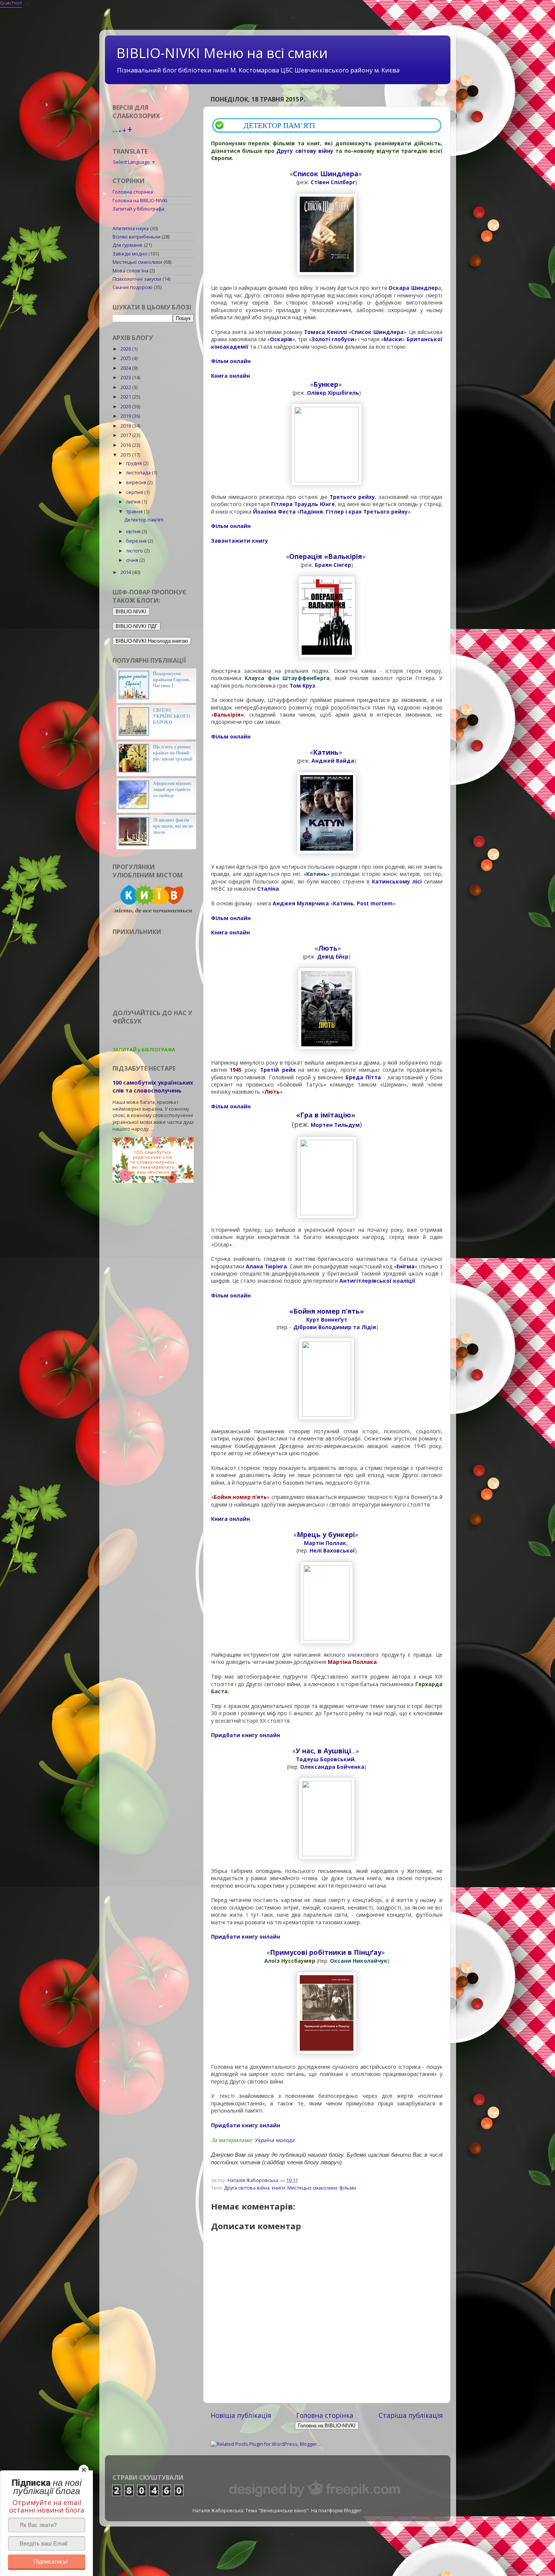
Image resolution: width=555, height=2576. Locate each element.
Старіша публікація (411, 2415)
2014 (126, 572)
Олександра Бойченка (332, 1767)
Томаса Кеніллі (325, 332)
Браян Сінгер (333, 565)
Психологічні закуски (137, 279)
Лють (328, 948)
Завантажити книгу (240, 541)
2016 (126, 445)
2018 (126, 426)
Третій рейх (278, 1070)
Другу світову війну (305, 151)
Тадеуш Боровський (325, 1759)
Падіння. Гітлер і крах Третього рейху (354, 512)
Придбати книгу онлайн (246, 1735)
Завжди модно (130, 254)
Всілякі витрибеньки (136, 237)
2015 (126, 455)
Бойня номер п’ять (327, 1311)
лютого (135, 551)
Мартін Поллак (325, 1543)
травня (135, 512)
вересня (137, 482)
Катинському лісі (398, 881)
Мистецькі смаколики (312, 2188)
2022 (126, 387)
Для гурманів (128, 245)
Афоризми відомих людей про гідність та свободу (172, 789)
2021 (126, 397)
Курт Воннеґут (327, 1320)
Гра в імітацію (326, 1115)
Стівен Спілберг (333, 182)
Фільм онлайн (231, 361)
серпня (135, 492)
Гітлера (282, 504)
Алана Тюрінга (266, 1266)
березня (137, 541)
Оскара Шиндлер (413, 288)
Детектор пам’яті (144, 520)
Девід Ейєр (333, 956)
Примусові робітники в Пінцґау (326, 1952)
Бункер (326, 384)
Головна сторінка (325, 2415)
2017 (126, 435)
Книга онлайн (230, 376)
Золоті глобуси (333, 339)
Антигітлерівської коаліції (377, 1281)
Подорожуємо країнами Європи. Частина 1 (171, 680)
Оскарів (281, 339)
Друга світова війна (247, 2188)
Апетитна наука (131, 229)
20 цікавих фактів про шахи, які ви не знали (173, 826)
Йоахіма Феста (274, 512)
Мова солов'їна (130, 271)
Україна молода (274, 2140)
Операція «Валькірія (326, 556)
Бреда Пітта (363, 1077)
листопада (139, 473)
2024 (126, 368)
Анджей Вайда (333, 761)
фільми (348, 2188)
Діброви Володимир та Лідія (335, 1327)
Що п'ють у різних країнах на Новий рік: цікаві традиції (173, 753)
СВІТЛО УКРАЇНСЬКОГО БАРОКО (171, 716)
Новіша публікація (241, 2415)
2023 (126, 378)
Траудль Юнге (314, 504)
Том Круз (302, 686)
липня (134, 502)
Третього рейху (352, 497)
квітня (134, 532)
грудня (135, 463)
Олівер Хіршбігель (333, 393)
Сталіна (268, 889)
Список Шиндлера (326, 174)
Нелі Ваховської (332, 1550)
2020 (126, 407)
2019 (126, 416)
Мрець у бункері (326, 1534)
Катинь (326, 752)
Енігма (405, 1266)
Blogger (353, 2511)
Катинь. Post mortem (363, 903)
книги (278, 2188)
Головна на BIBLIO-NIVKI (140, 201)
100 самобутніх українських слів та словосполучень (153, 1086)
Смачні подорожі (133, 287)
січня (133, 560)
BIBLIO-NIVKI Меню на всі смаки (222, 53)
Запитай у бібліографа (138, 209)
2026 (126, 349)
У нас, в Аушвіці (323, 1751)
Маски (393, 339)
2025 (126, 358)
